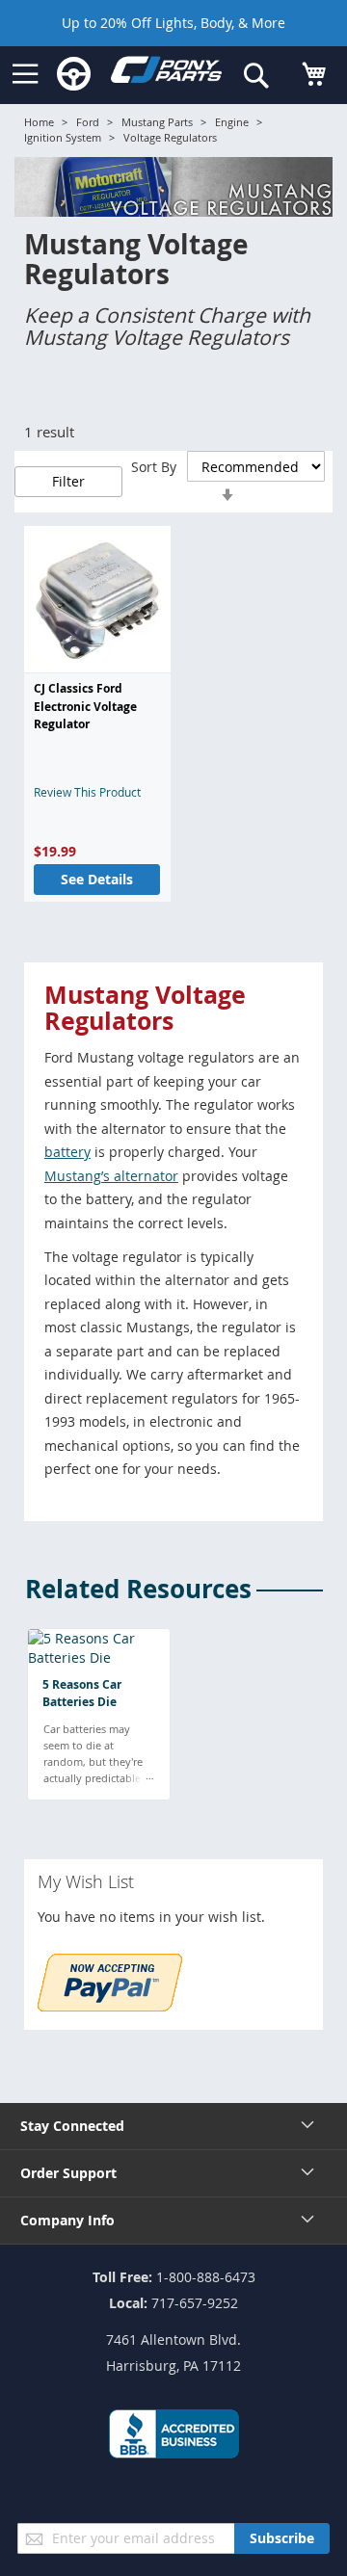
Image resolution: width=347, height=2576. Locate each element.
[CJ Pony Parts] (166, 74)
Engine (232, 122)
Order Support (68, 2173)
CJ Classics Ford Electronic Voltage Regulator (85, 706)
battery (67, 1152)
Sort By (154, 467)
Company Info (67, 2220)
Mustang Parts (157, 122)
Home (39, 122)
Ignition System (63, 137)
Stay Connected (72, 2126)
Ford (88, 122)
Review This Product (87, 792)
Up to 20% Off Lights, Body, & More (173, 23)
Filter (68, 481)
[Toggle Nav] (25, 74)
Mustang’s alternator (111, 1176)
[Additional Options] (110, 2006)
